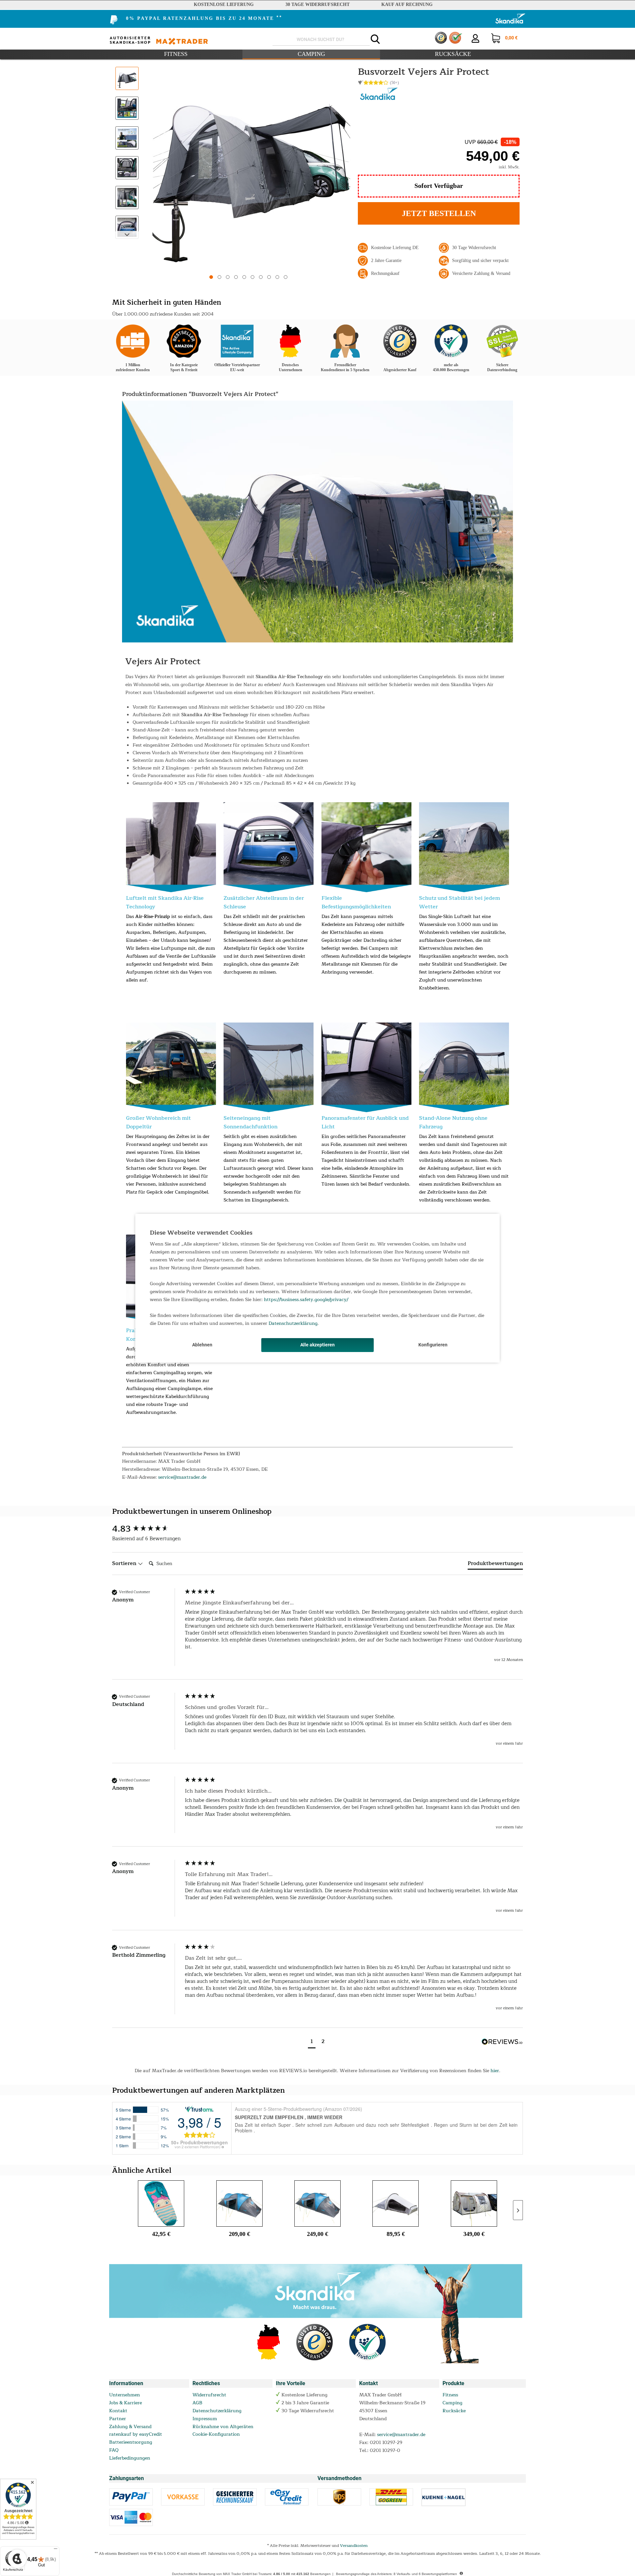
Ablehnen (202, 1345)
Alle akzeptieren (317, 1345)
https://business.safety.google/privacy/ (306, 1300)
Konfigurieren (433, 1345)
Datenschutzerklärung (293, 1323)
